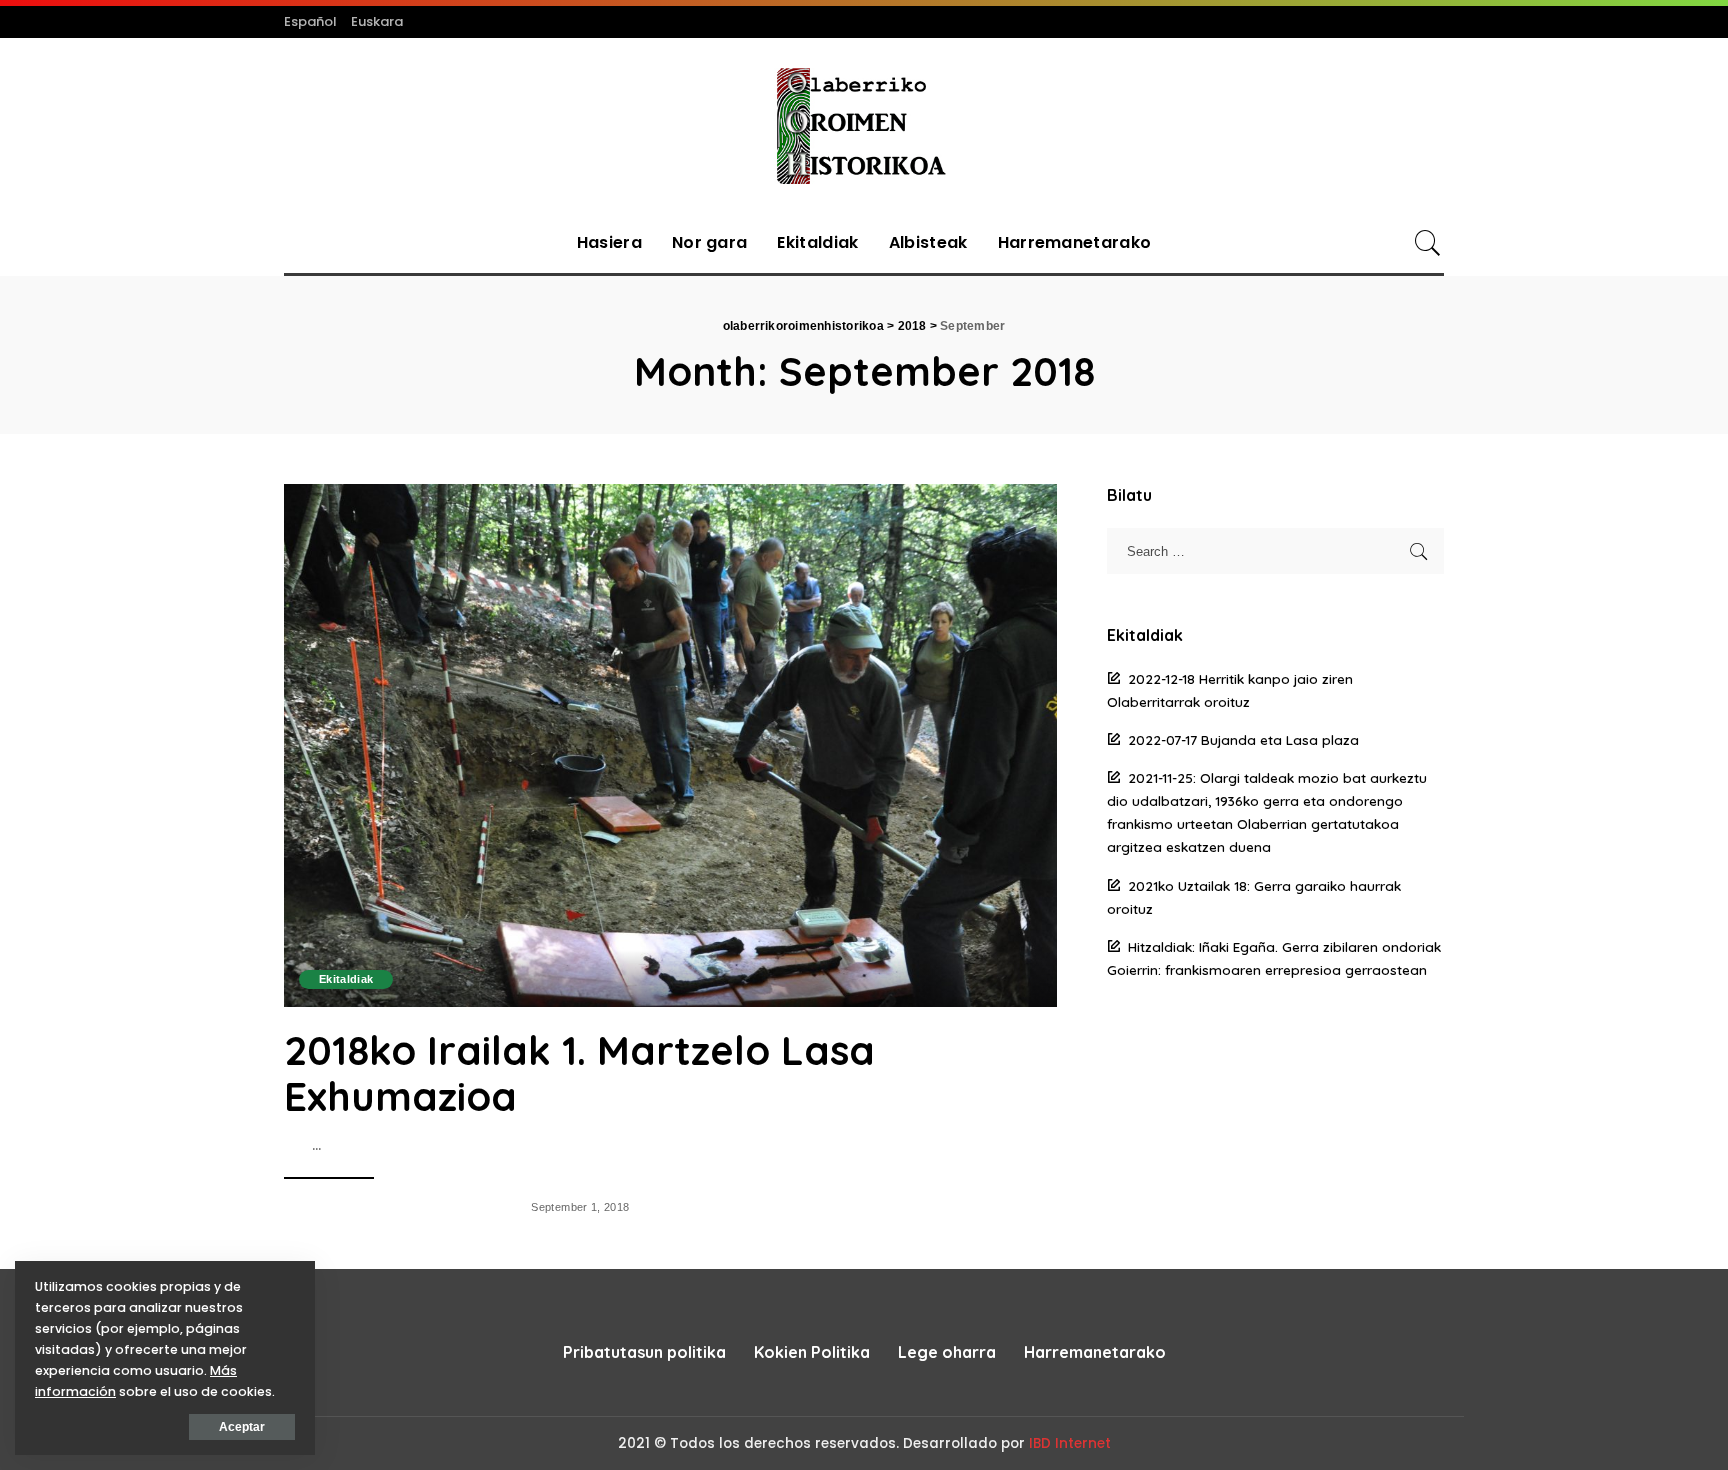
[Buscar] (1428, 243)
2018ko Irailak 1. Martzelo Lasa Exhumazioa (579, 1073)
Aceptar (242, 1427)
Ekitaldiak (346, 979)
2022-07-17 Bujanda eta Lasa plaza (1243, 739)
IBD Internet (1070, 1443)
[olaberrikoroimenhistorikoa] (863, 125)
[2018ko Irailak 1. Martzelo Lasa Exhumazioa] (670, 745)
